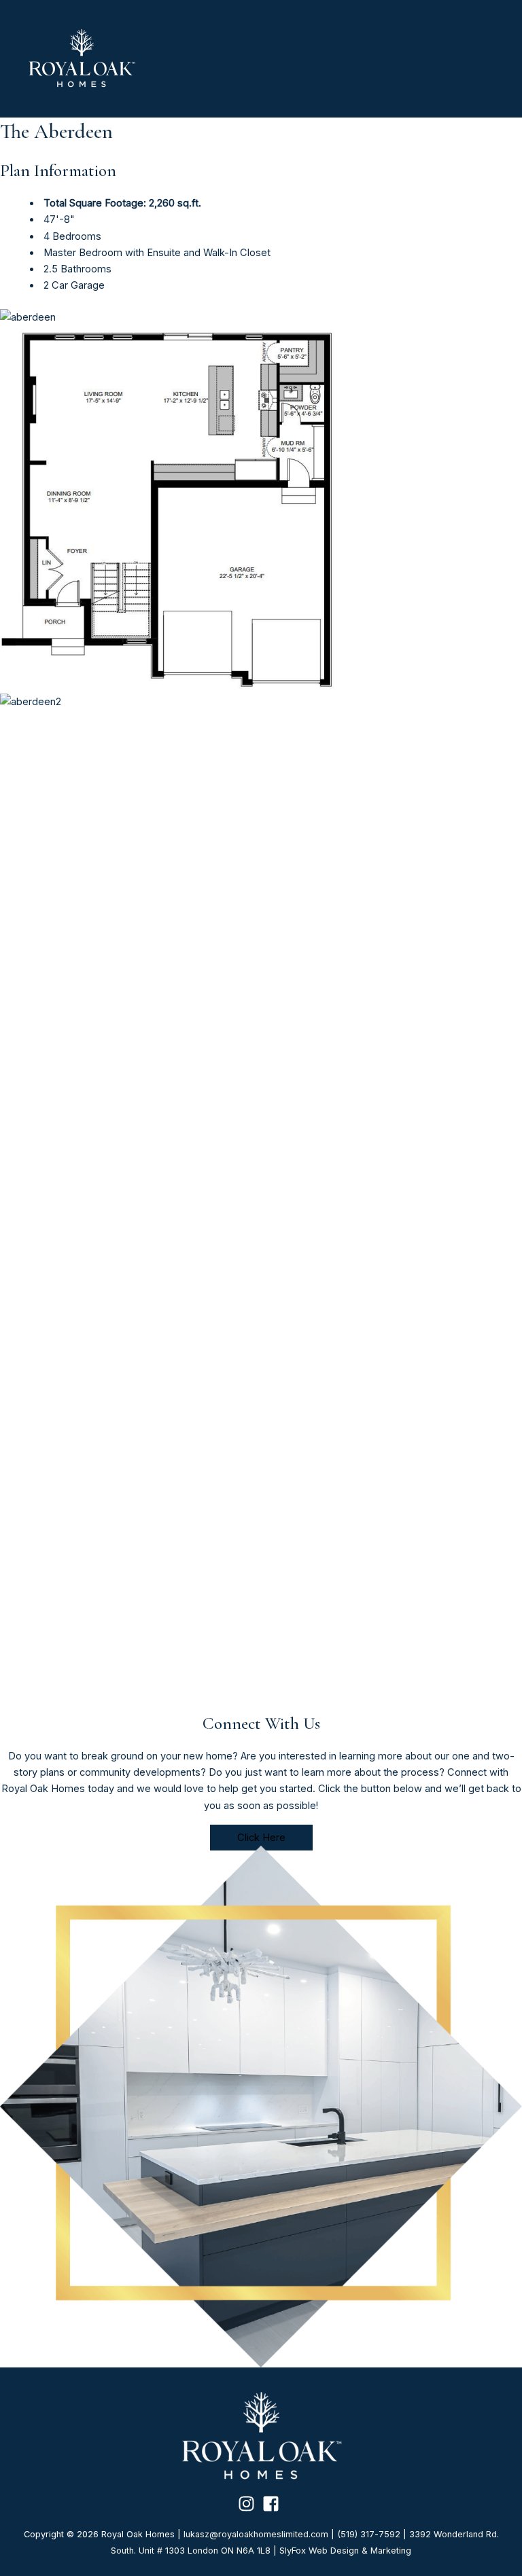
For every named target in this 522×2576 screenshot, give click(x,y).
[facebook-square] (274, 2504)
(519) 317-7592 (369, 2534)
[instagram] (249, 2504)
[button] (261, 1838)
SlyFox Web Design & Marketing (345, 2551)
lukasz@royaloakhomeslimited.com (256, 2534)
